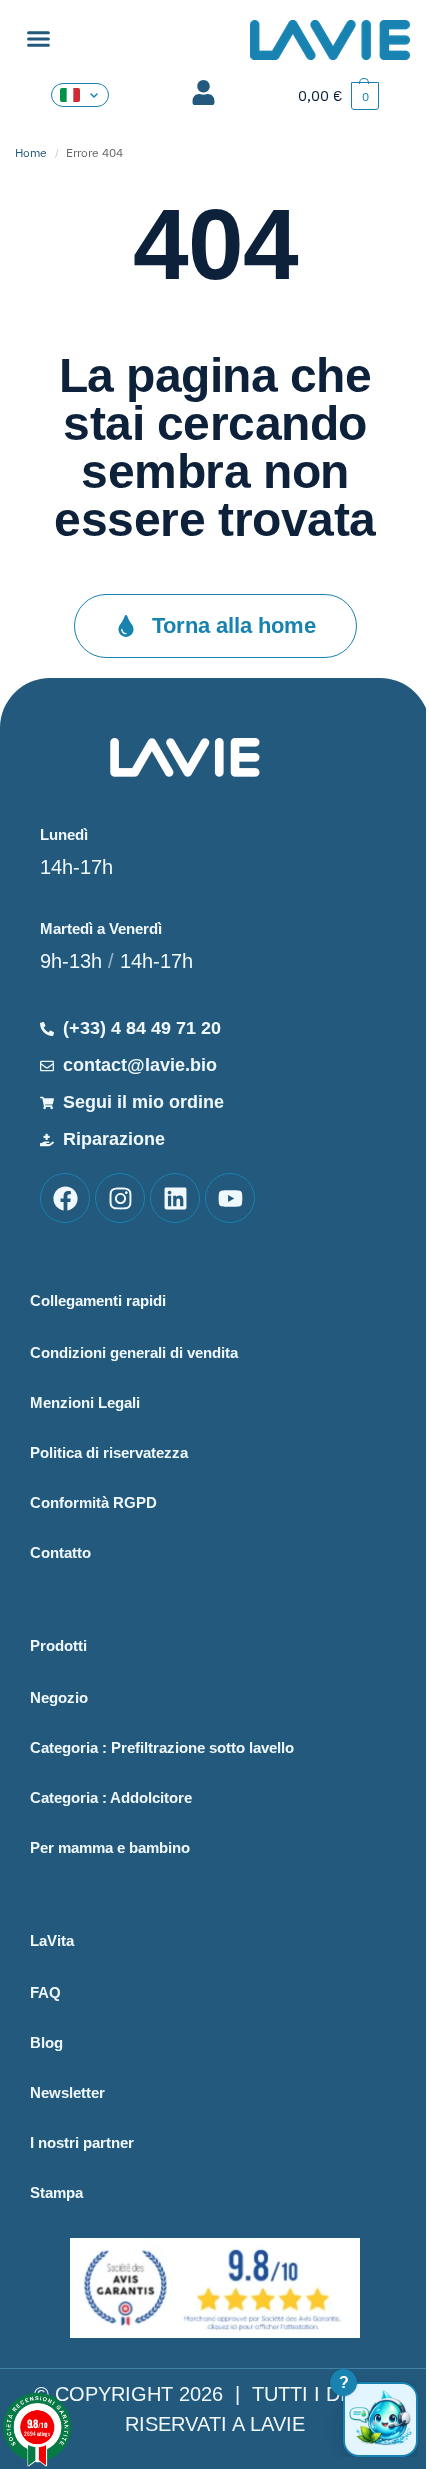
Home (31, 152)
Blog (46, 2042)
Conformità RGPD (93, 1502)
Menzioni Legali (85, 1402)
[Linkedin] (175, 1198)
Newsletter (67, 2092)
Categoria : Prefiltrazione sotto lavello (162, 1747)
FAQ (45, 1992)
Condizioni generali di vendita (134, 1352)
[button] (39, 39)
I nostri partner (82, 2142)
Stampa (56, 2192)
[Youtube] (230, 1198)
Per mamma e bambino (110, 1847)
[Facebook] (65, 1198)
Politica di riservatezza (109, 1452)
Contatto (60, 1552)
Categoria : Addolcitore (111, 1797)
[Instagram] (120, 1198)
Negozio (59, 1697)
